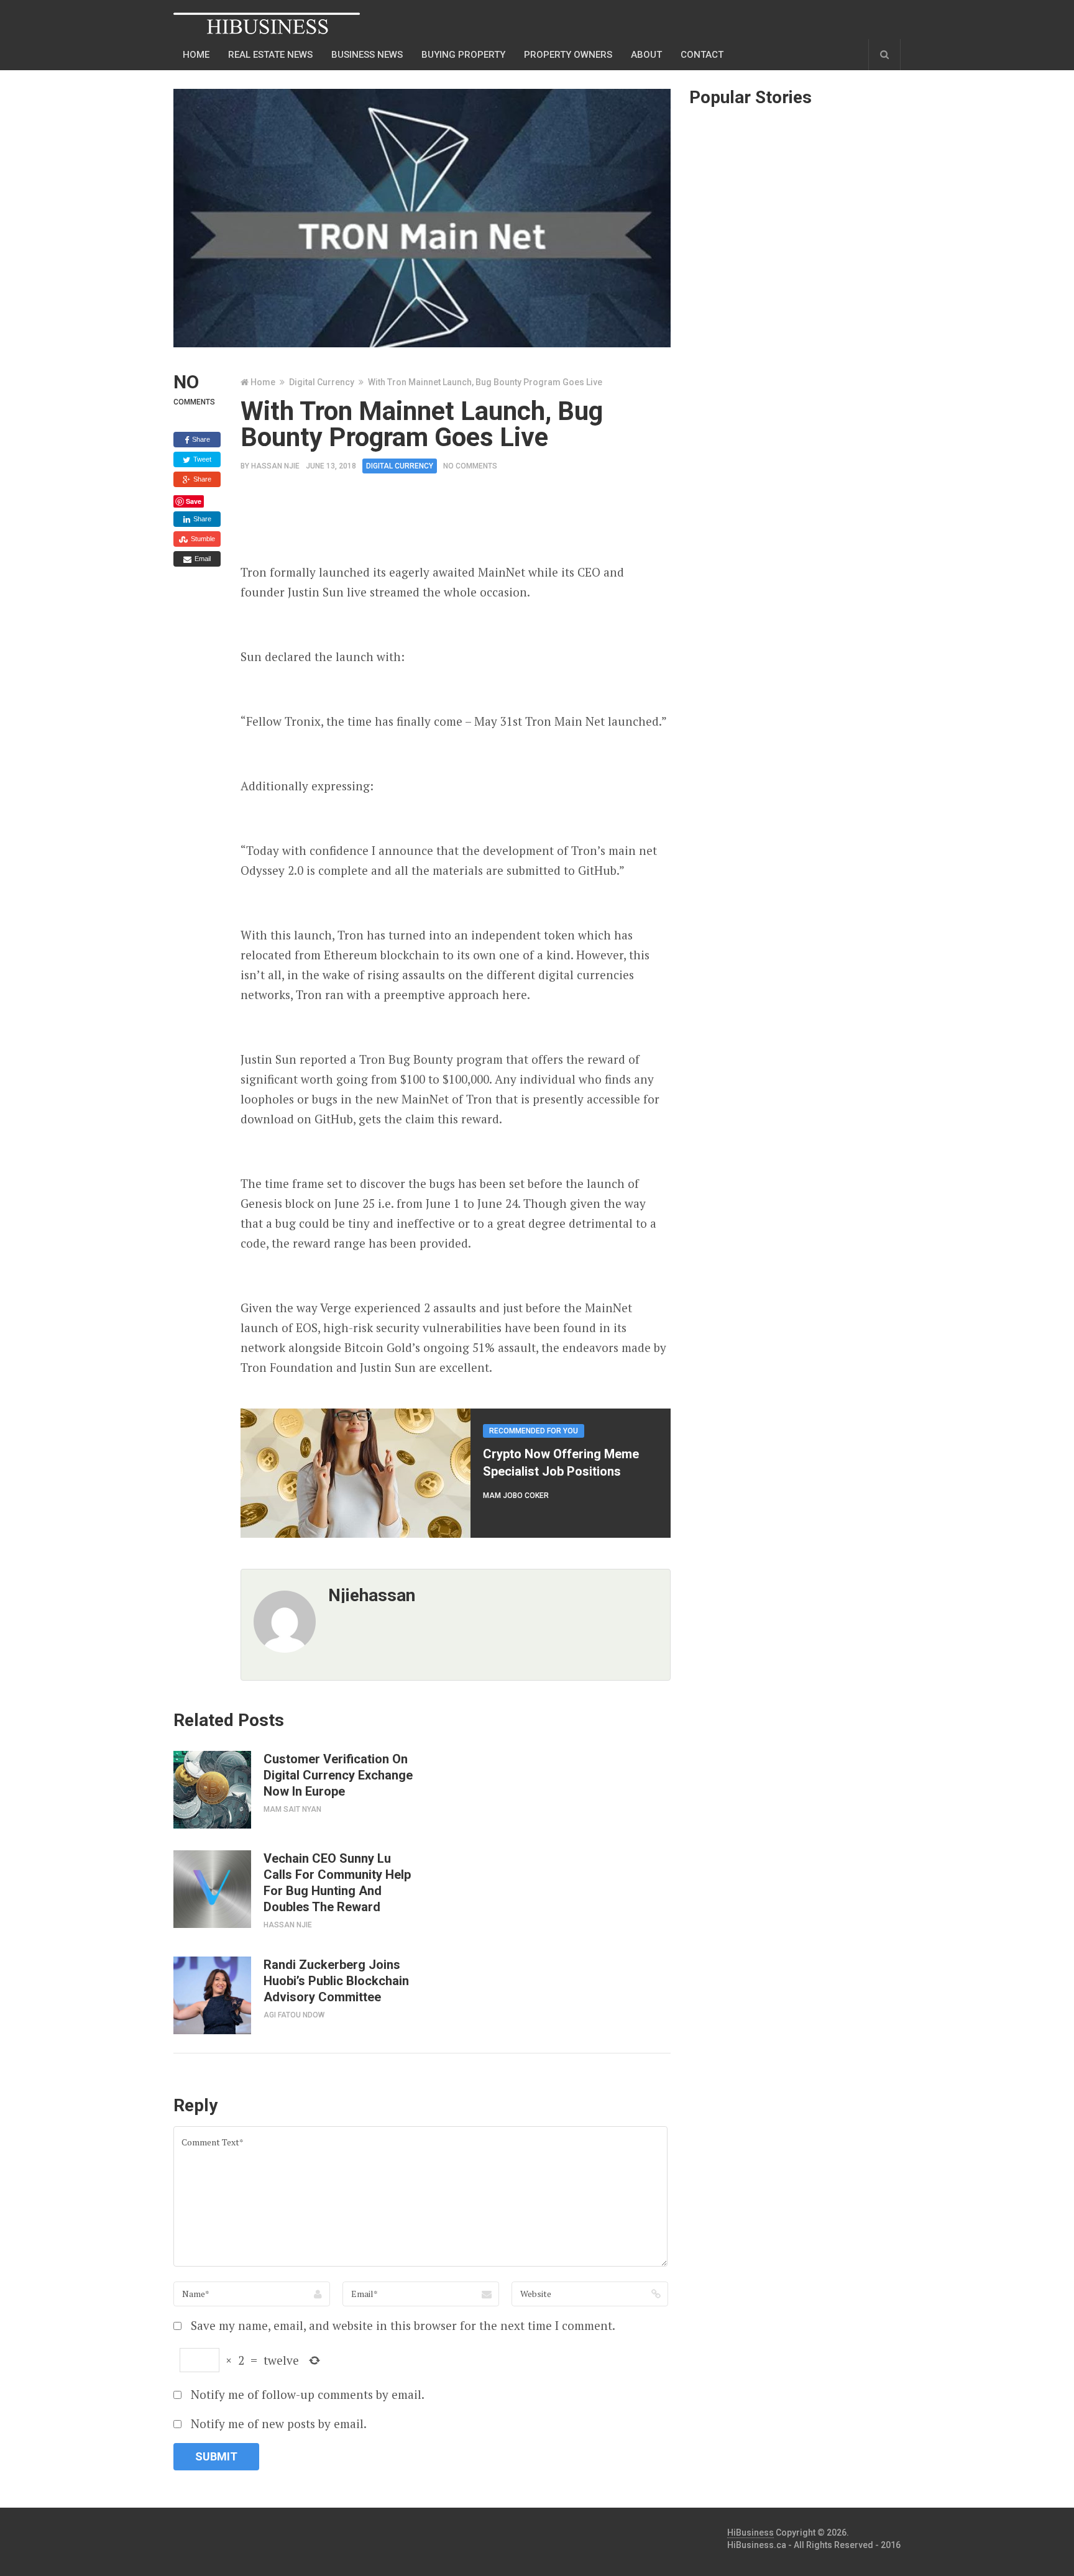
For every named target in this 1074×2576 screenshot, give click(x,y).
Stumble (202, 539)
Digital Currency (322, 382)
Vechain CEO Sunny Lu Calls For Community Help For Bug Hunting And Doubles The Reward (337, 1883)
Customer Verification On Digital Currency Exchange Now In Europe (338, 1775)
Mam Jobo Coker (516, 1496)
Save (194, 501)
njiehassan (372, 1595)
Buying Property (463, 55)
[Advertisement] (467, 523)
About (646, 55)
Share (200, 439)
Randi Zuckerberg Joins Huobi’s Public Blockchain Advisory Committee (336, 1981)
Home (196, 55)
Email (202, 559)
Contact (702, 55)
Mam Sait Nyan (292, 1809)
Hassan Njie (275, 466)
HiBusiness (750, 2533)
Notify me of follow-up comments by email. (308, 2394)
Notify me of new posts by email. (279, 2423)
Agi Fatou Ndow (294, 2015)
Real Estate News (270, 55)
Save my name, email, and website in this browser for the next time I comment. (403, 2325)
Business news (367, 55)
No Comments (470, 466)
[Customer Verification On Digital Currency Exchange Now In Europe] (212, 1790)
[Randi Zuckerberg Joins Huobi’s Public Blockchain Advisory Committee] (212, 1995)
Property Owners (568, 55)
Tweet (201, 459)
